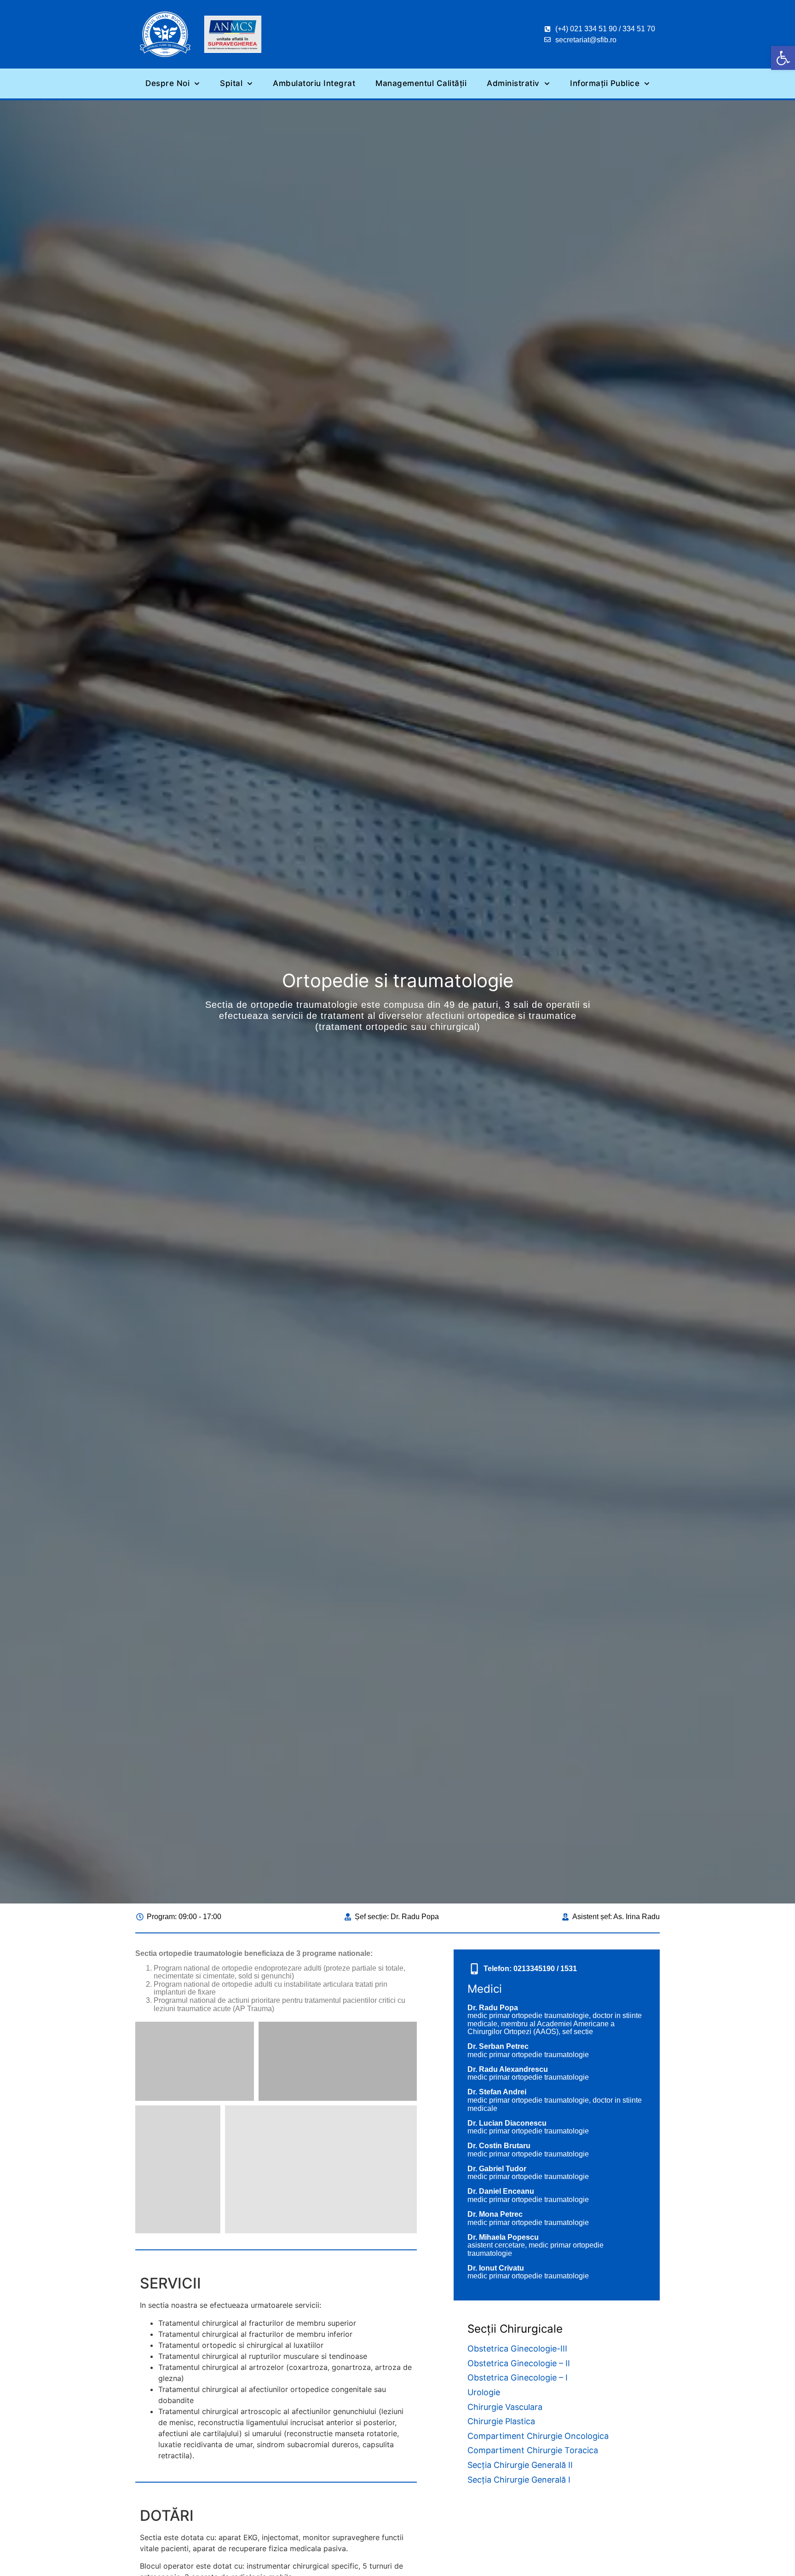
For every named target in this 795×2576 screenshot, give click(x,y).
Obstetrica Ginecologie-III (517, 2349)
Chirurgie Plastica (501, 2421)
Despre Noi (167, 83)
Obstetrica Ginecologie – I (518, 2378)
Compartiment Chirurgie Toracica (533, 2450)
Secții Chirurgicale (515, 2329)
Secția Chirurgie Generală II (520, 2465)
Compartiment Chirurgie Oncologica (538, 2436)
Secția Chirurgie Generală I (519, 2480)
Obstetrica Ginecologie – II (519, 2363)
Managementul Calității (421, 83)
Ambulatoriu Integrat (314, 83)
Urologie (484, 2392)
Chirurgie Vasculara (505, 2407)
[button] (783, 58)
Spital (231, 83)
